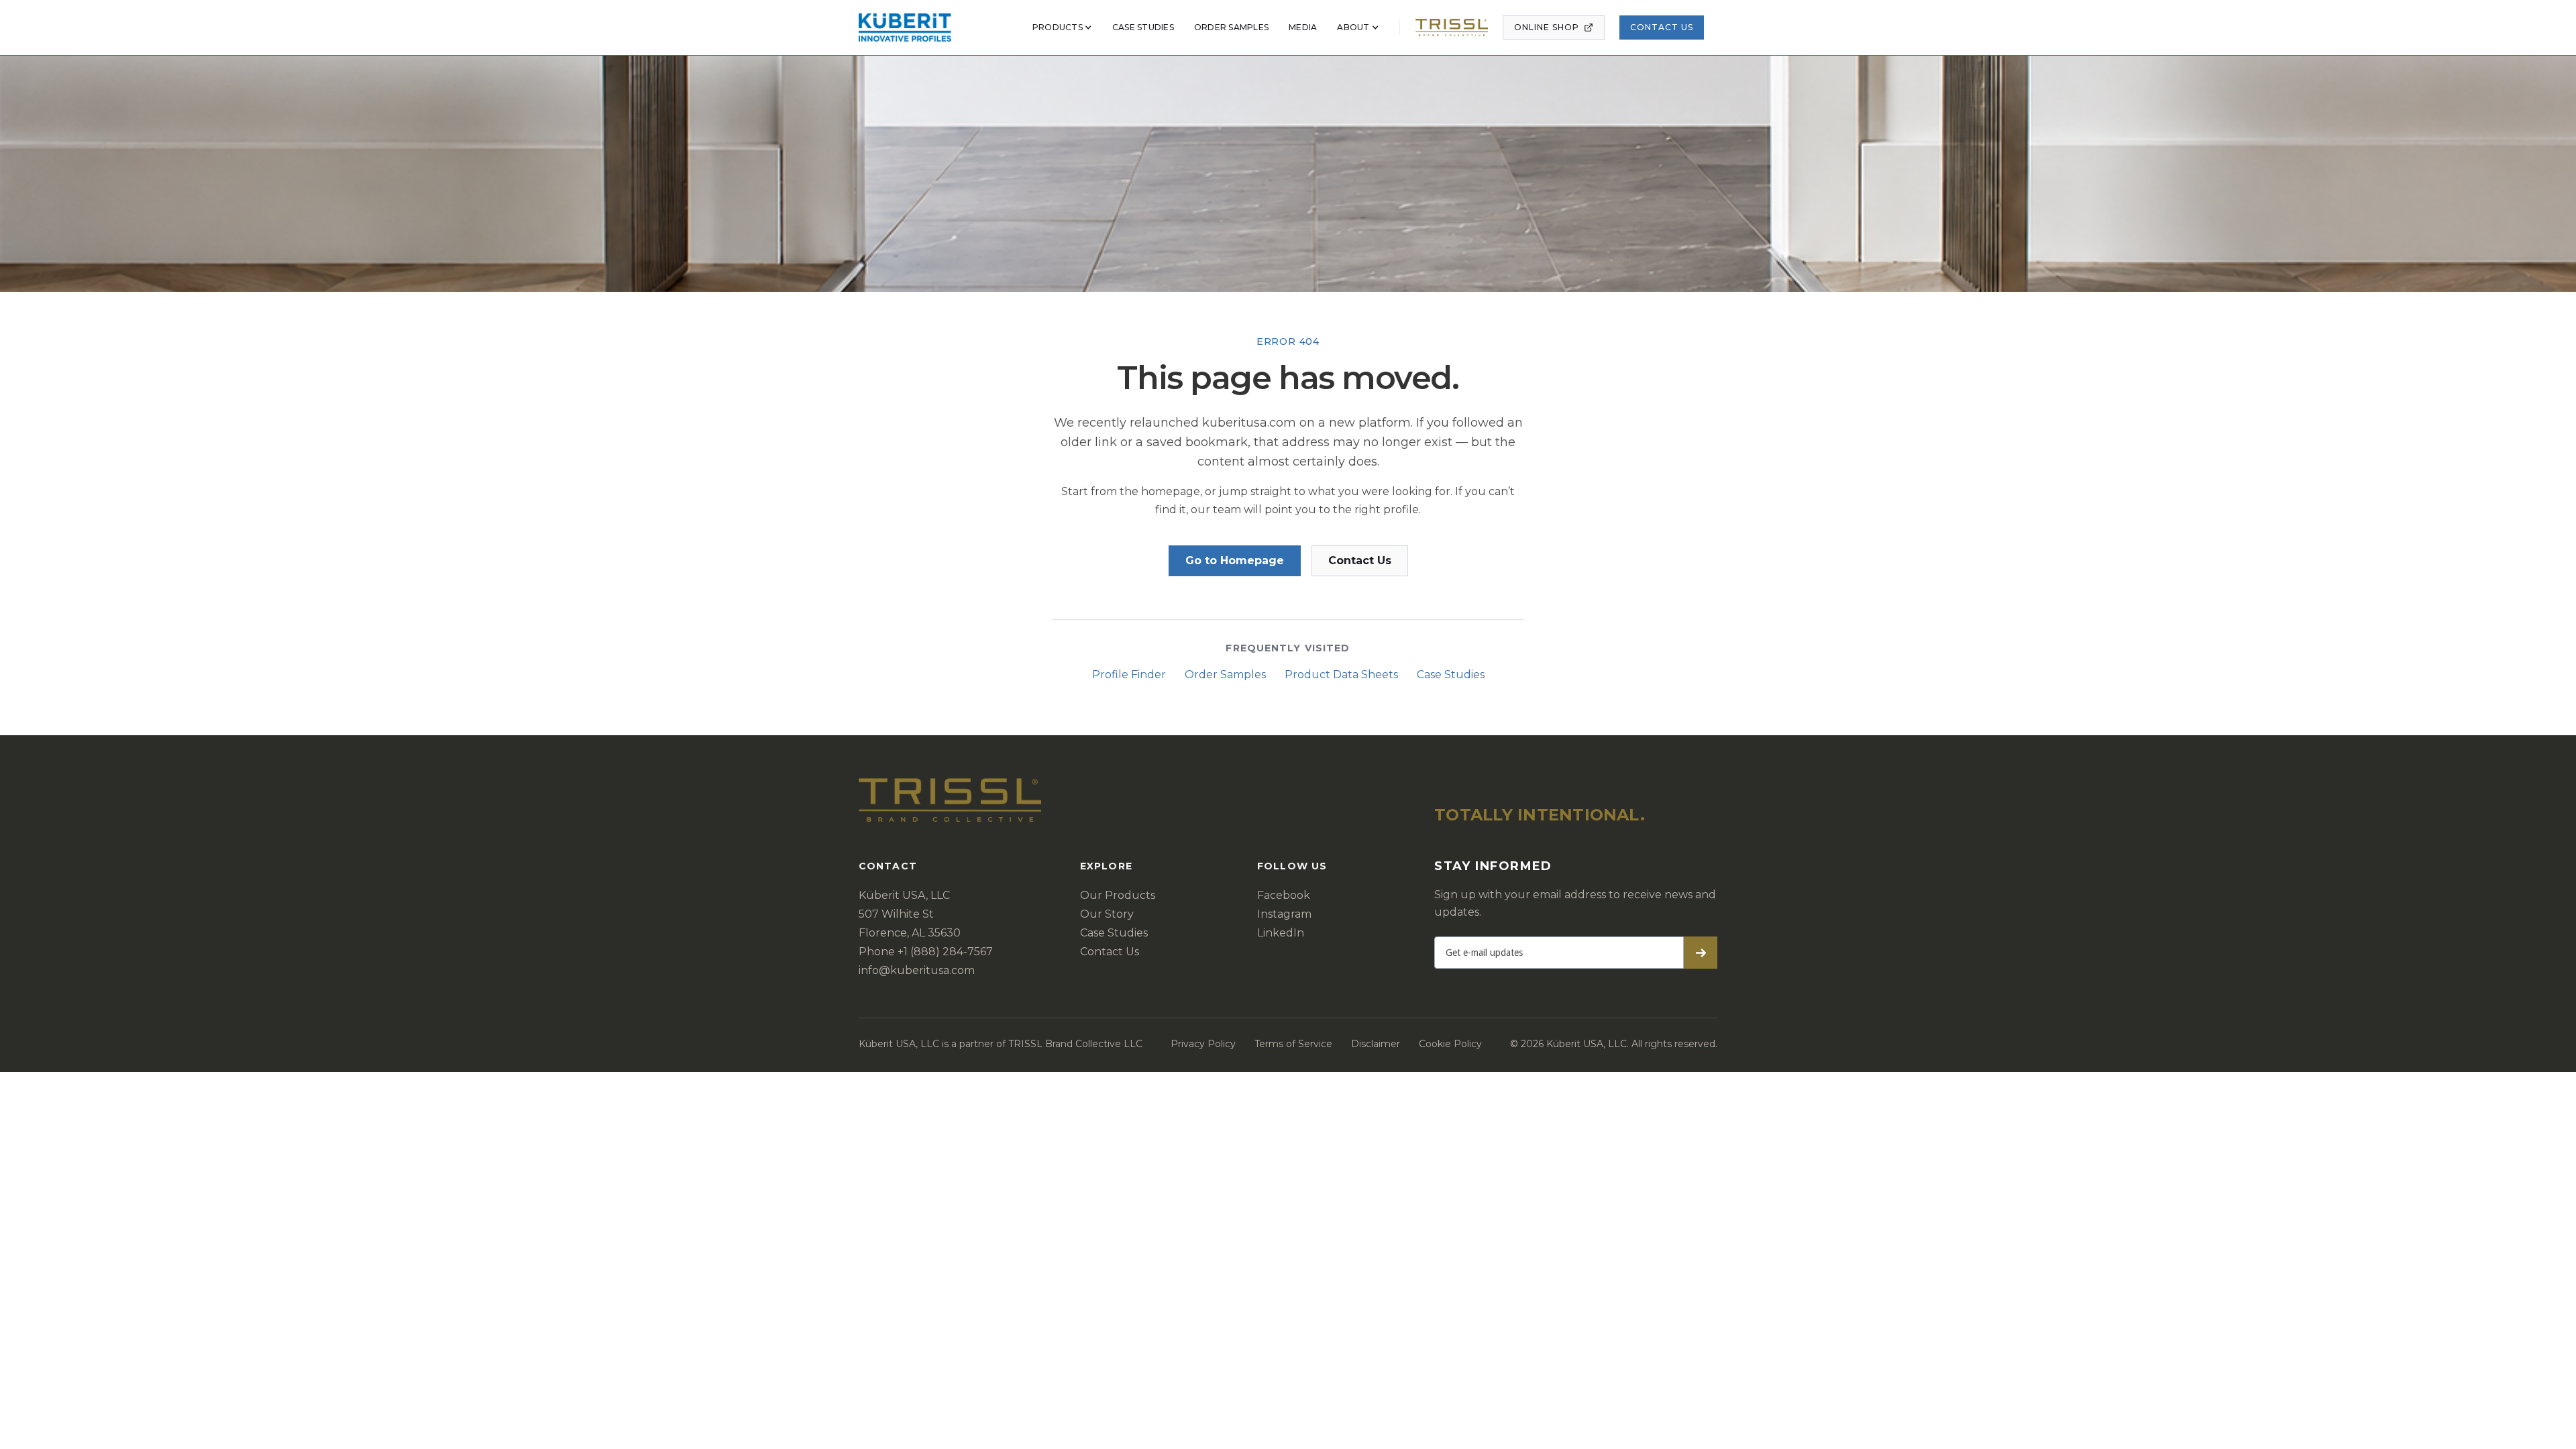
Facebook (1284, 895)
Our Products (1118, 895)
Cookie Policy (1450, 1044)
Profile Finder (1129, 675)
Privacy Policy (1203, 1044)
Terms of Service (1293, 1044)
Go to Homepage (1235, 560)
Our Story (1107, 914)
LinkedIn (1281, 933)
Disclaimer (1376, 1044)
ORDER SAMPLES (1231, 27)
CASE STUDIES (1143, 27)
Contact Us (1662, 27)
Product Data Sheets (1341, 675)
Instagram (1284, 914)
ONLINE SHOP (1547, 27)
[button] (1062, 28)
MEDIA (1303, 27)
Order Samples (1225, 675)
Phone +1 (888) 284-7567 (926, 952)
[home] (905, 28)
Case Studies (1451, 675)
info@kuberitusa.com (917, 970)
